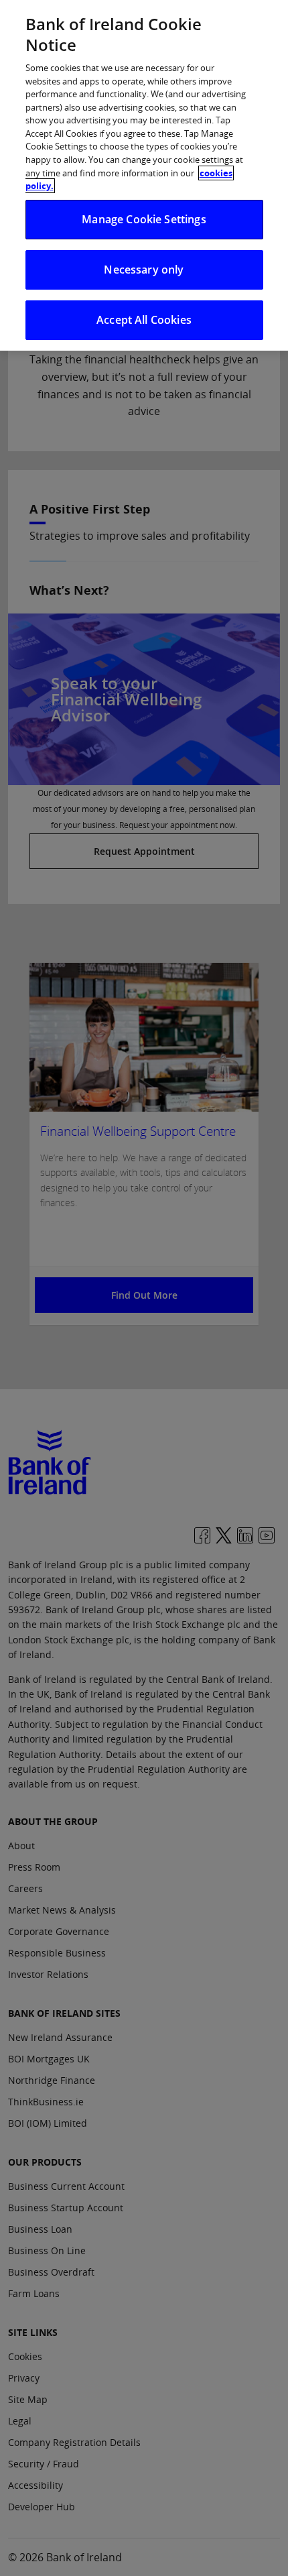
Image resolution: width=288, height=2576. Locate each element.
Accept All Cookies (144, 320)
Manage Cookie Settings (144, 219)
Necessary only (144, 270)
